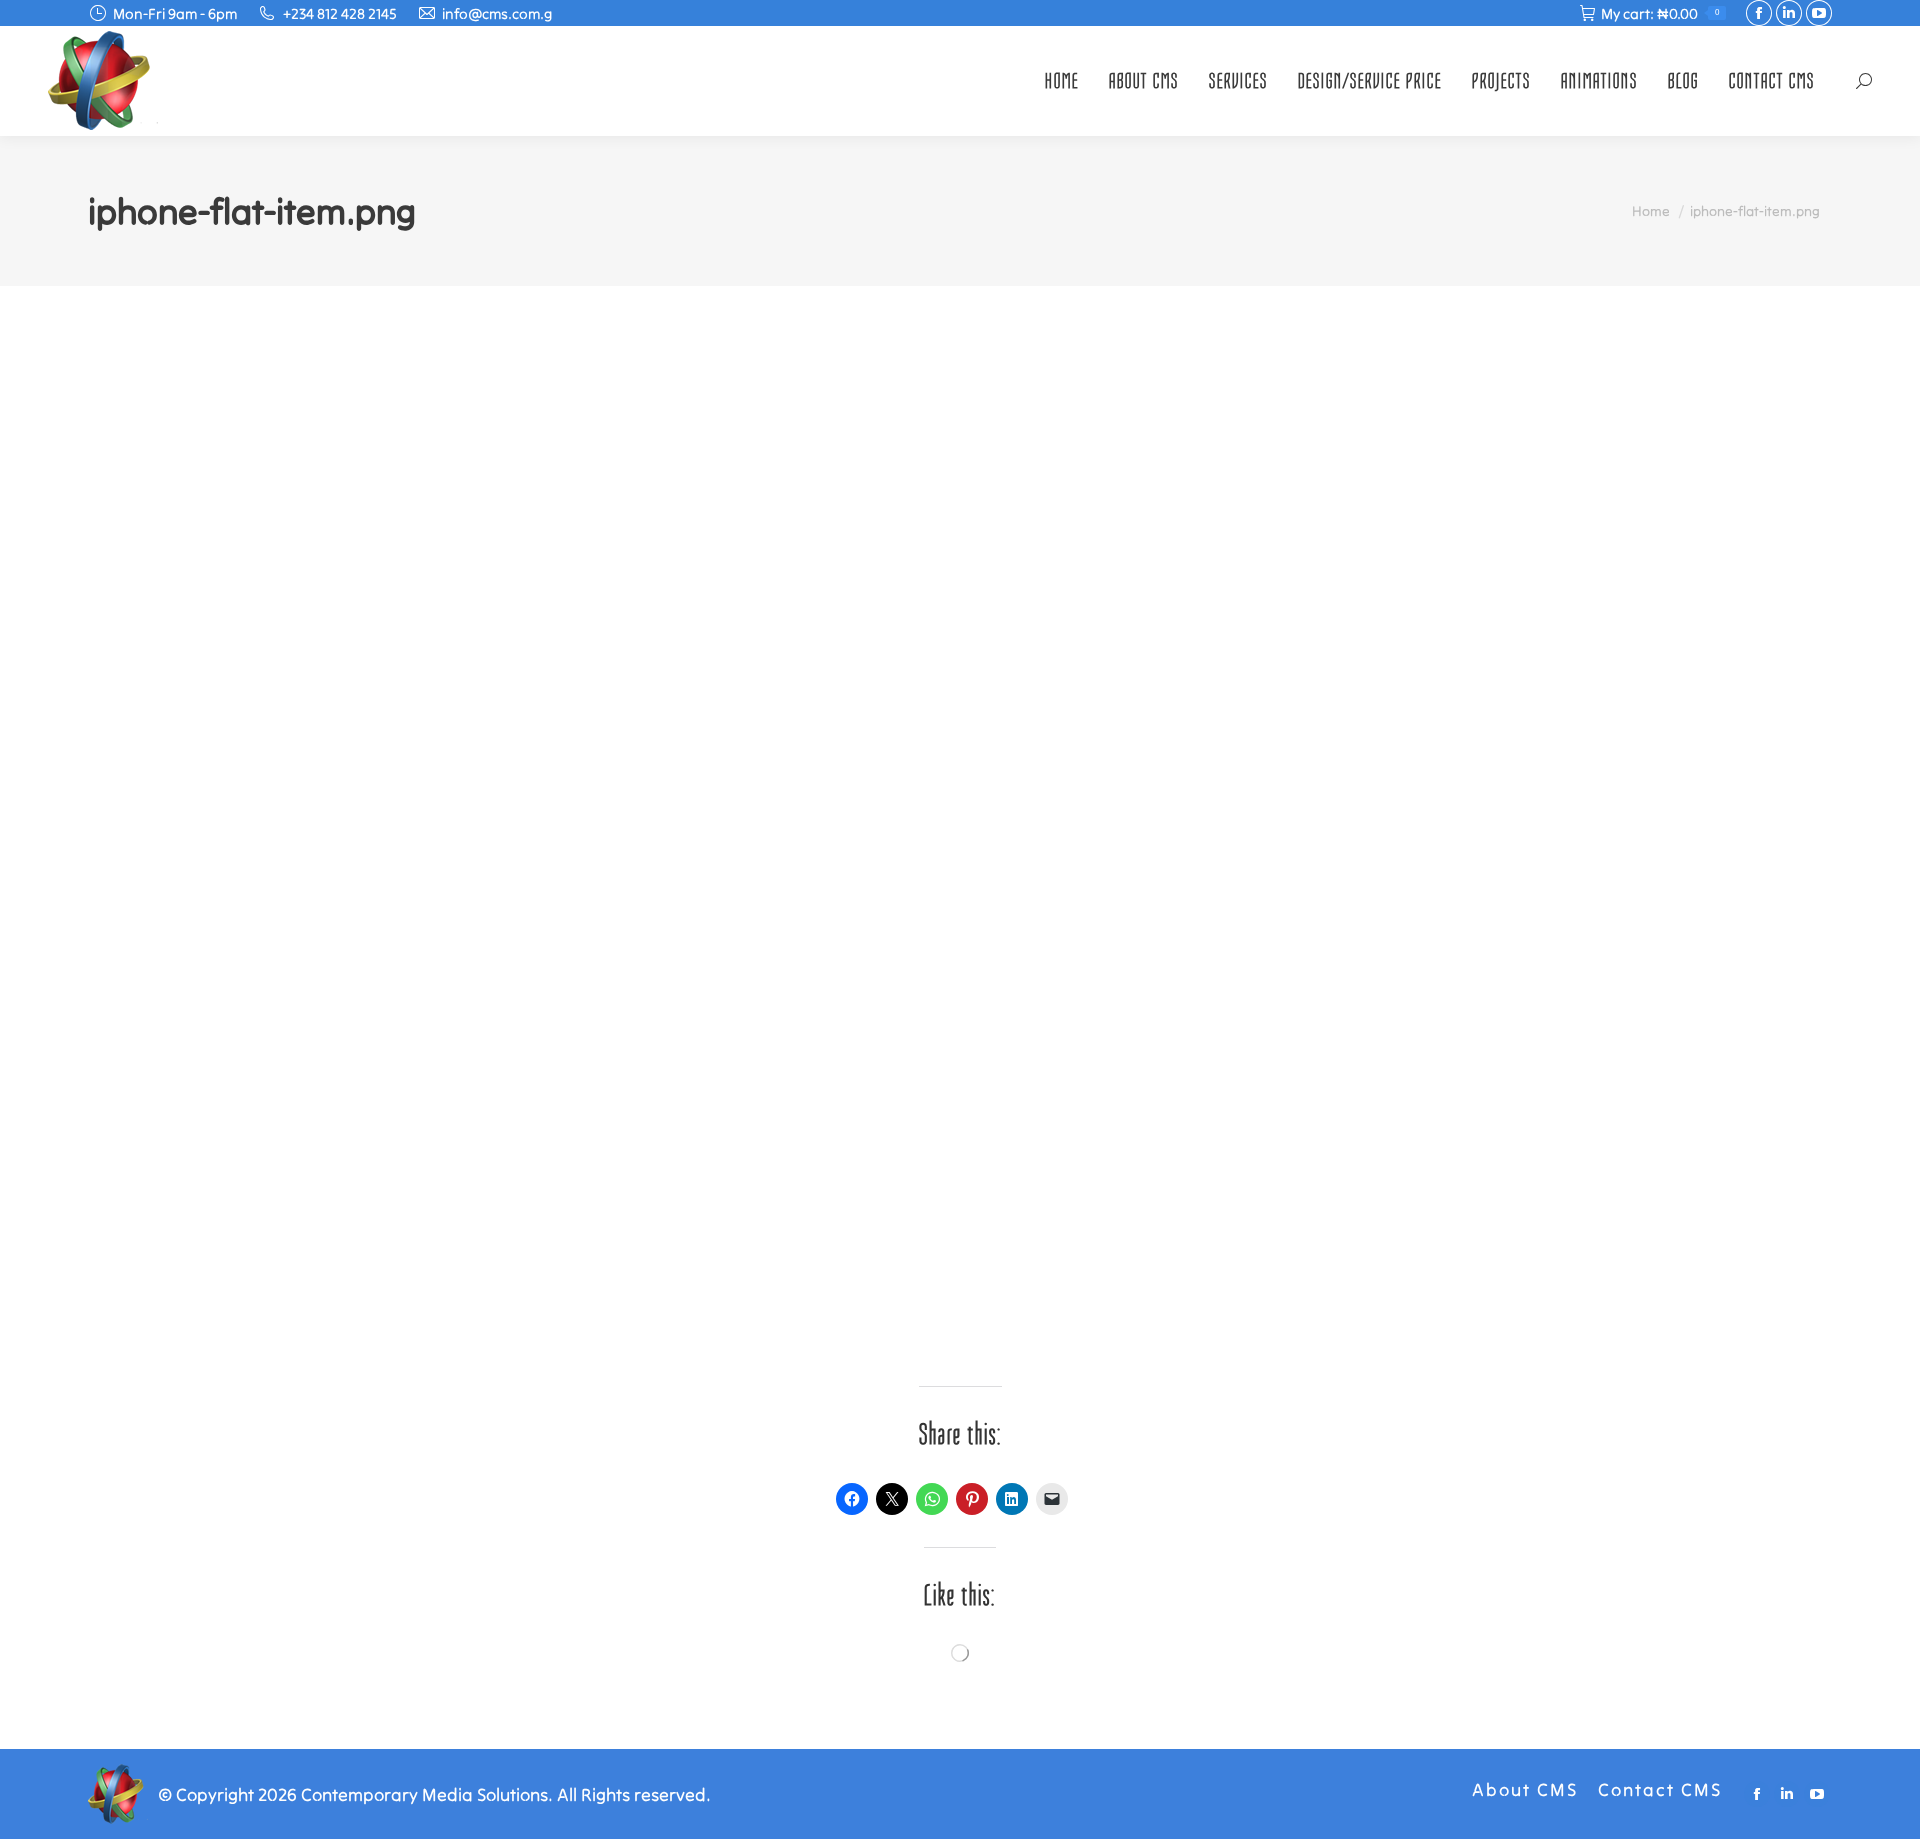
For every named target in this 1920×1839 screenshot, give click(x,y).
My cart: (1660, 13)
